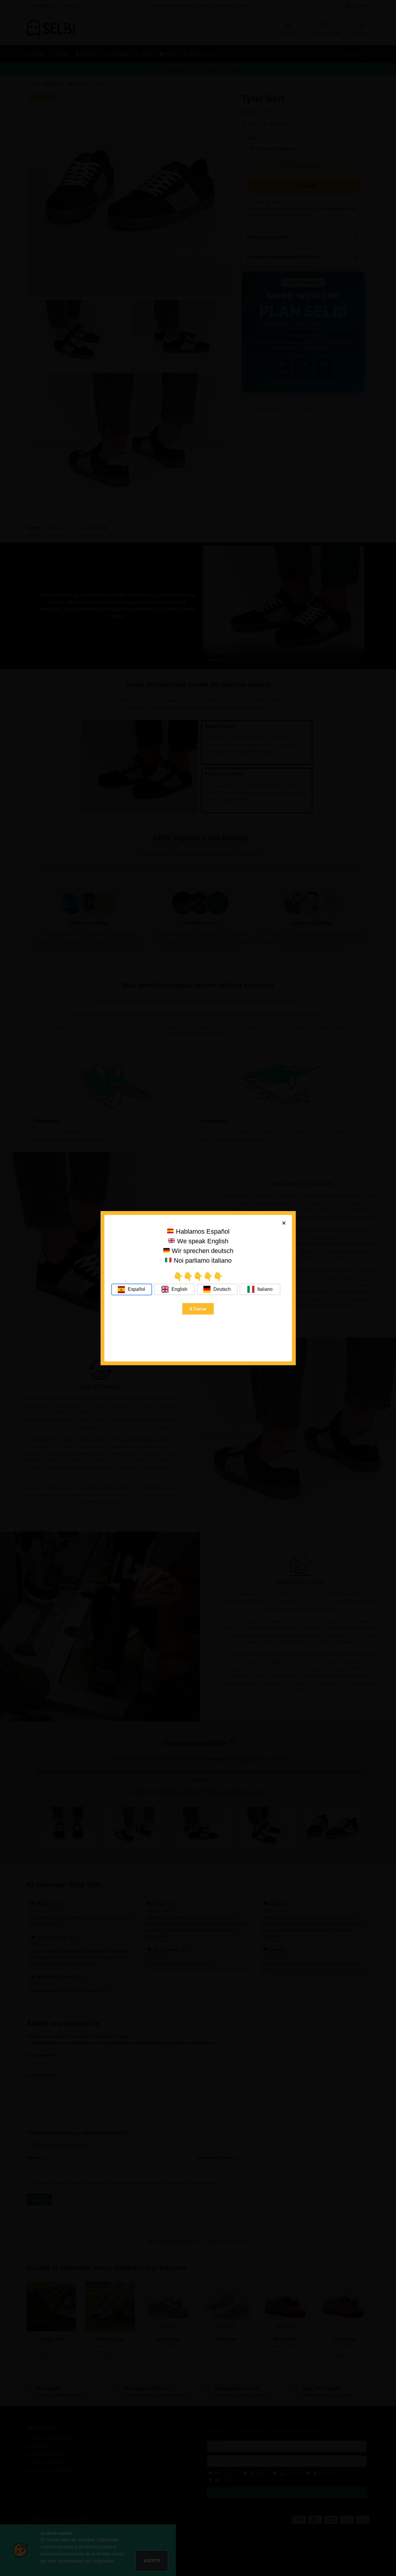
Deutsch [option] (222, 1289)
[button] (284, 1223)
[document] (198, 1288)
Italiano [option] (265, 1289)
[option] (174, 1289)
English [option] (179, 1289)
